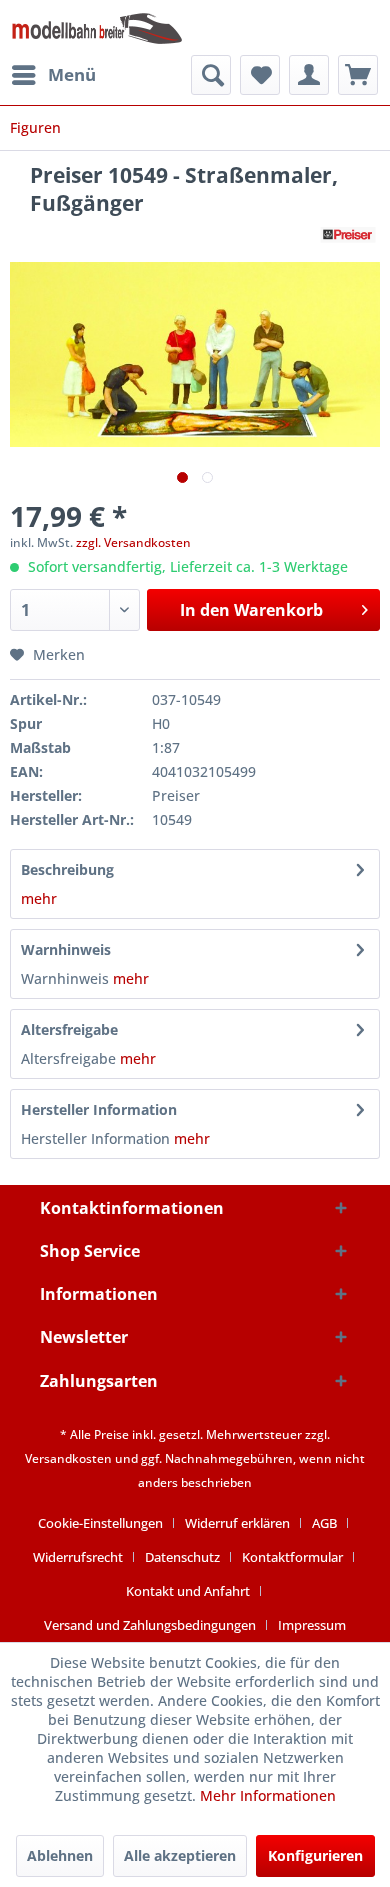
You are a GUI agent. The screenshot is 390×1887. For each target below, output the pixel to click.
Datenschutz (182, 1557)
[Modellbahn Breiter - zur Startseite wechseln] (97, 27)
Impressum (312, 1625)
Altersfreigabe (69, 1029)
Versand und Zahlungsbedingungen (150, 1625)
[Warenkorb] (358, 75)
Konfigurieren (315, 1855)
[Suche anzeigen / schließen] (211, 75)
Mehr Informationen (268, 1795)
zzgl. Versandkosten (133, 542)
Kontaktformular (292, 1557)
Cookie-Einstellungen (100, 1523)
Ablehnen (60, 1855)
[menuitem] (53, 75)
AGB (324, 1523)
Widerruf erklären (237, 1523)
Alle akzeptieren (180, 1855)
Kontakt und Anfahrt (188, 1591)
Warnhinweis (66, 949)
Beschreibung (67, 869)
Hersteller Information (99, 1109)
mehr (39, 898)
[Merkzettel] (260, 75)
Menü (72, 74)
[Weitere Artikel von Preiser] (348, 234)
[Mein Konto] (309, 75)
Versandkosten (68, 1458)
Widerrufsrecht (78, 1557)
